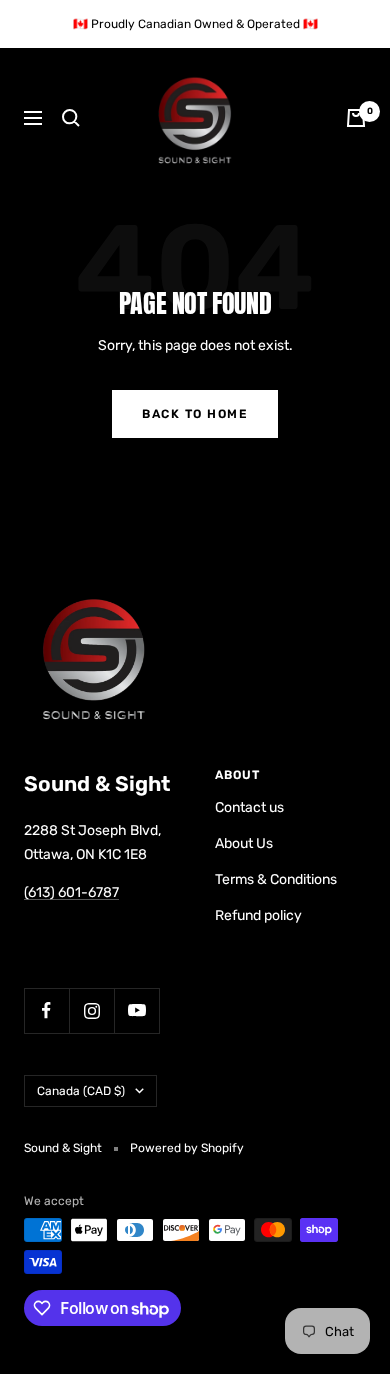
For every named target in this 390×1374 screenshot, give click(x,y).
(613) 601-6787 (71, 892)
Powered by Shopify (187, 1148)
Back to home (195, 414)
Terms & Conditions (276, 879)
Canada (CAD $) (81, 1091)
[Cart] (356, 118)
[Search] (71, 118)
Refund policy (258, 915)
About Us (244, 843)
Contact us (249, 807)
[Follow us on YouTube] (136, 1010)
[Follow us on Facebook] (46, 1010)
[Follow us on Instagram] (91, 1010)
